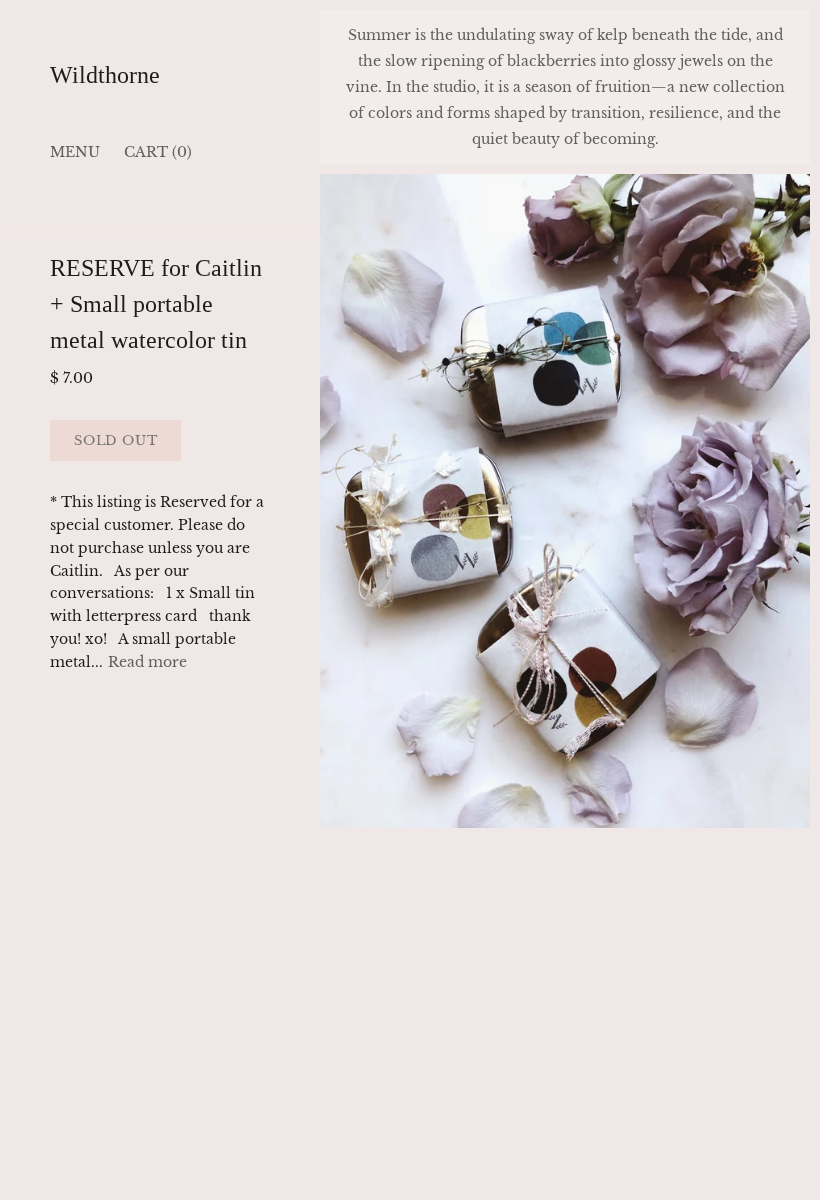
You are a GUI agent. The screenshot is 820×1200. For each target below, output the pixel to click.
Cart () (158, 152)
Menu (75, 152)
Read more (147, 662)
